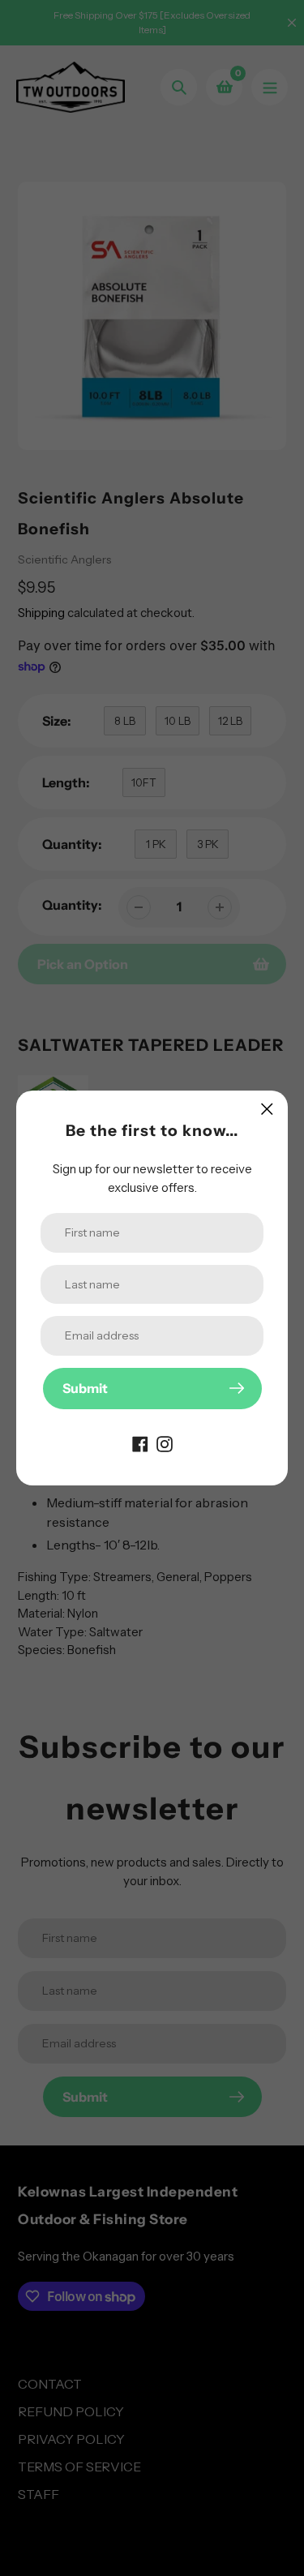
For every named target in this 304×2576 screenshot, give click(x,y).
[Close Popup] (267, 1109)
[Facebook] (140, 1443)
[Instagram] (165, 1443)
